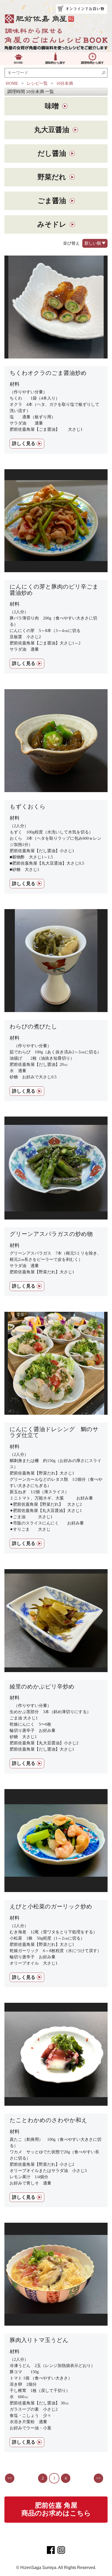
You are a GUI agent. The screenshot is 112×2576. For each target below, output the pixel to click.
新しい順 (93, 243)
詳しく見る (24, 444)
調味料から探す (55, 63)
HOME (18, 63)
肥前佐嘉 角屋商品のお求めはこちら (56, 2509)
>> (98, 2478)
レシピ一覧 (37, 83)
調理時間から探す (92, 63)
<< (10, 2478)
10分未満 (65, 83)
